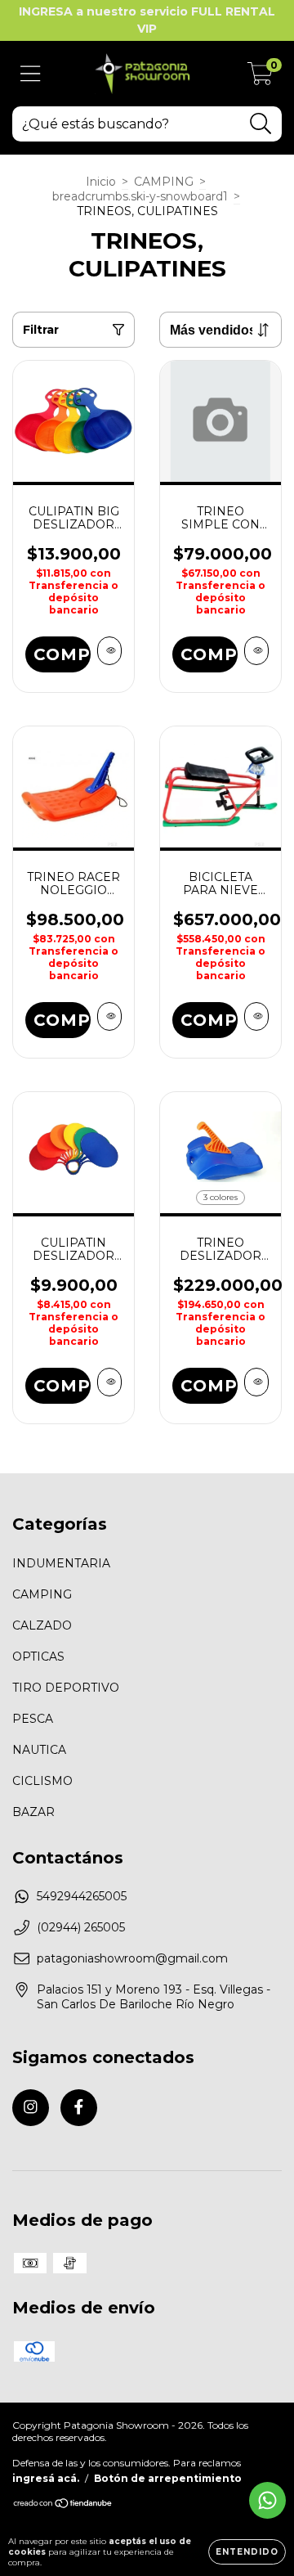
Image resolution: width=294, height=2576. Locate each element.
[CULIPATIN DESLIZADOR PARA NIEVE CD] (109, 1382)
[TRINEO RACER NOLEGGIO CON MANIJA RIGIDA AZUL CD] (109, 1016)
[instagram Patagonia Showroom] (31, 2108)
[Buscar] (261, 124)
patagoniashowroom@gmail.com (132, 1958)
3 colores (220, 1197)
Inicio (101, 182)
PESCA (33, 1719)
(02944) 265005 (81, 1927)
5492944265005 (82, 1896)
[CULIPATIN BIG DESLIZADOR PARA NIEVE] (109, 651)
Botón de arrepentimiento (168, 2478)
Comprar (209, 1020)
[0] (260, 78)
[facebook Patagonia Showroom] (79, 2108)
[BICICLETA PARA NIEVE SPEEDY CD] (256, 1016)
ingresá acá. (46, 2478)
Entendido (247, 2552)
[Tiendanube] (63, 2505)
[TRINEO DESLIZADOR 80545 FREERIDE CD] (256, 1382)
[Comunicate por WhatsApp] (267, 2500)
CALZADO (42, 1625)
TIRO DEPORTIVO (66, 1688)
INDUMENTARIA (61, 1563)
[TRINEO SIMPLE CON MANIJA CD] (256, 651)
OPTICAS (38, 1657)
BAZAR (33, 1812)
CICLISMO (42, 1781)
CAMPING (164, 182)
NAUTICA (39, 1750)
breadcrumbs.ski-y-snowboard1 (140, 196)
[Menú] (31, 74)
